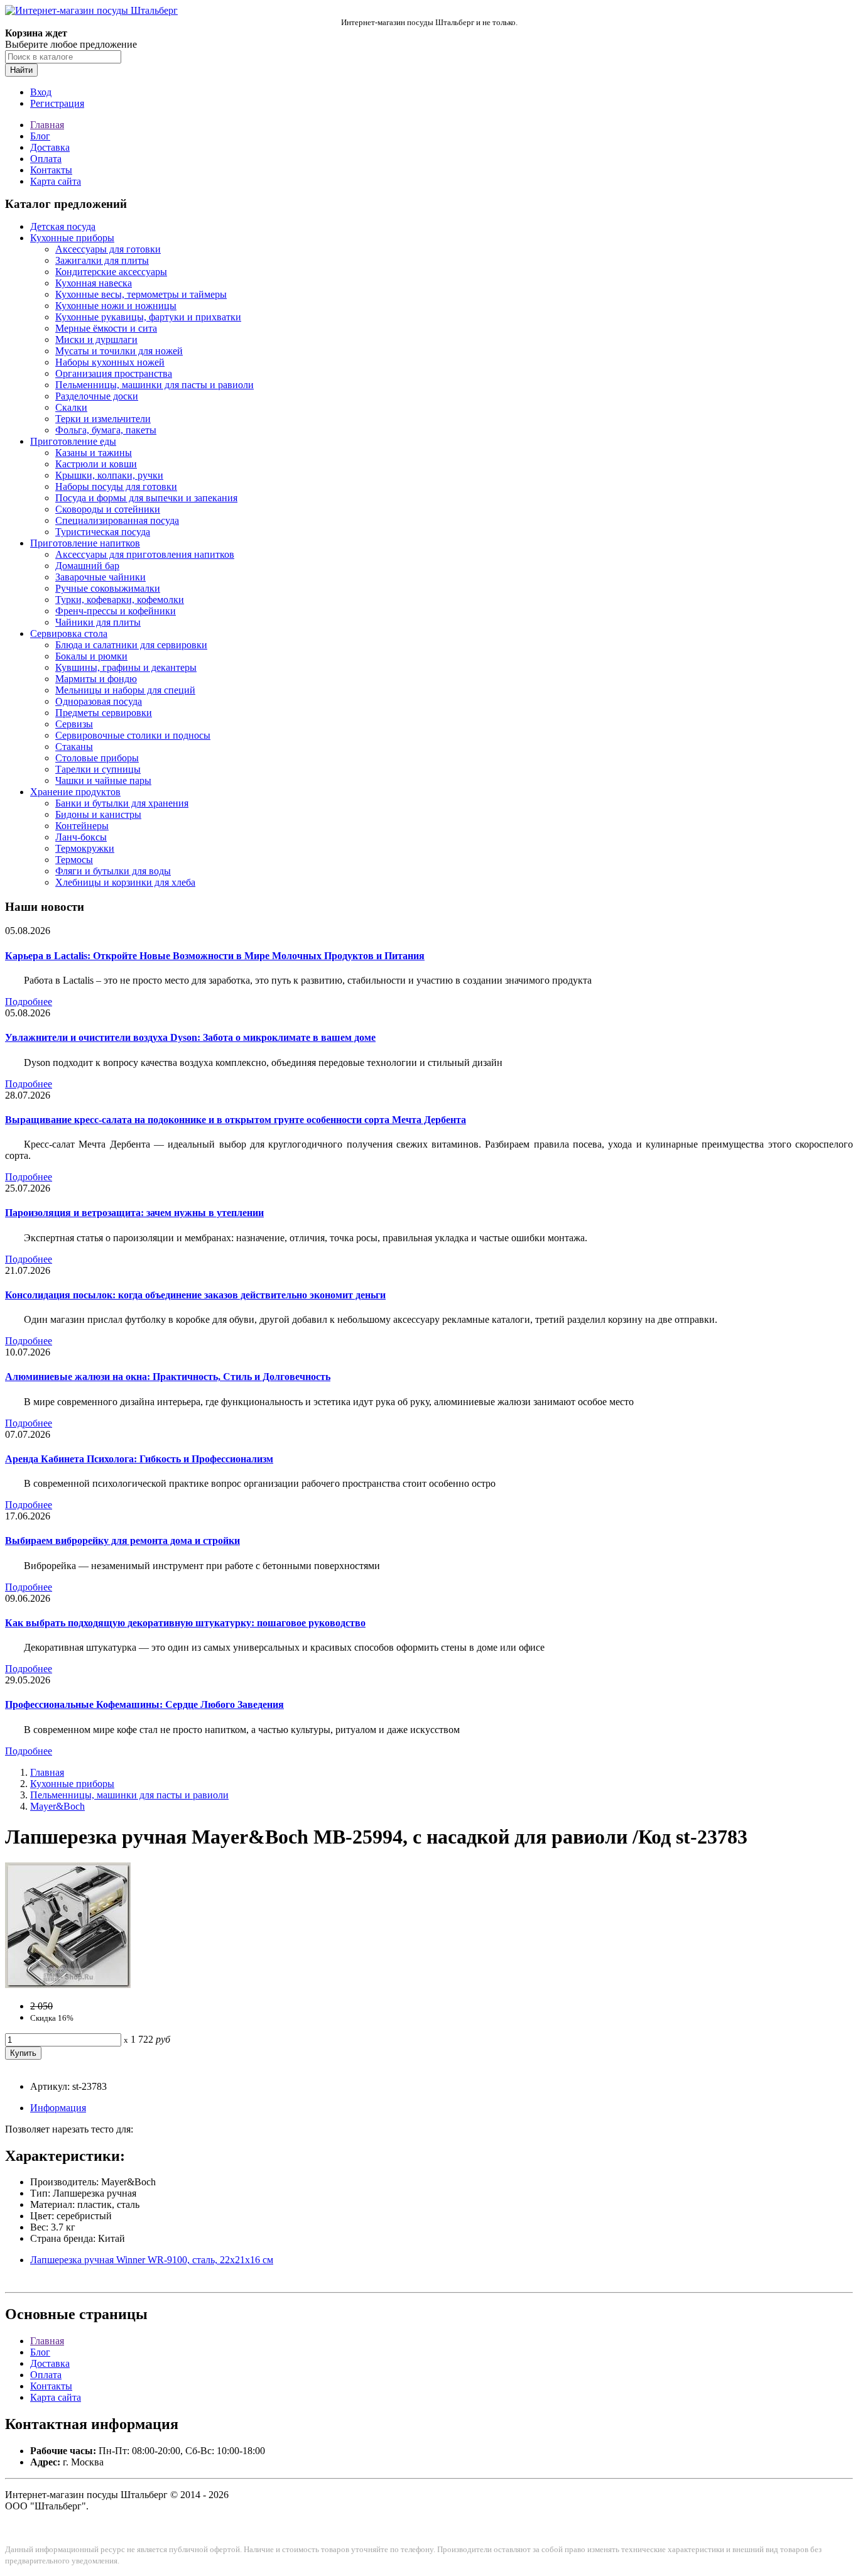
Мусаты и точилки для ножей (119, 351)
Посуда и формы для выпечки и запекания (146, 498)
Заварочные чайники (100, 577)
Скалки (71, 407)
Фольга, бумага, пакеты (106, 430)
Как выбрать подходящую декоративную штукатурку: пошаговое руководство (185, 1623)
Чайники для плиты (98, 622)
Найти (21, 70)
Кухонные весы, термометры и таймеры (141, 294)
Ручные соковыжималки (108, 588)
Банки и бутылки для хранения (122, 803)
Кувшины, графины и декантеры (126, 667)
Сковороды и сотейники (108, 509)
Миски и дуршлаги (96, 340)
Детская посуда (63, 226)
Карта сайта (56, 181)
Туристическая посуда (103, 532)
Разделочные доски (97, 396)
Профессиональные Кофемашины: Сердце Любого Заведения (144, 1704)
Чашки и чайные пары (103, 780)
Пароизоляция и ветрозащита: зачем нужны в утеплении (134, 1213)
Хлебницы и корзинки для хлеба (125, 882)
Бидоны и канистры (98, 814)
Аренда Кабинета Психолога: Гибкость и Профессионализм (139, 1459)
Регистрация (57, 103)
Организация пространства (114, 373)
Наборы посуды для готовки (116, 486)
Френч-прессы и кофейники (116, 611)
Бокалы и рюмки (91, 656)
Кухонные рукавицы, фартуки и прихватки (148, 317)
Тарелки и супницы (98, 769)
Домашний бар (87, 566)
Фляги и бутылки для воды (113, 871)
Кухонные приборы (72, 238)
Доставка (50, 147)
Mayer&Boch (57, 1806)
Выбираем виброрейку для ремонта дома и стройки (122, 1541)
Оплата (46, 159)
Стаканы (74, 747)
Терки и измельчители (103, 419)
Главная (47, 125)
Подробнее (29, 1002)
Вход (41, 92)
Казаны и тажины (94, 453)
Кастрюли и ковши (96, 464)
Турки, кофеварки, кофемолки (120, 600)
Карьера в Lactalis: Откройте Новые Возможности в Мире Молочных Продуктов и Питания (215, 956)
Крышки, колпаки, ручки (109, 475)
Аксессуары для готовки (108, 249)
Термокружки (85, 848)
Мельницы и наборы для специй (125, 690)
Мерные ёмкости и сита (106, 328)
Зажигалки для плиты (102, 260)
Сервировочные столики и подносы (133, 735)
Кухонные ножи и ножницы (116, 306)
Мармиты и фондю (96, 679)
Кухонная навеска (94, 283)
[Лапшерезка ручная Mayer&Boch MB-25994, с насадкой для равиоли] (68, 1985)
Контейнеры (82, 826)
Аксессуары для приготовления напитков (145, 554)
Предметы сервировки (104, 713)
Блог (40, 136)
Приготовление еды (73, 441)
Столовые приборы (97, 758)
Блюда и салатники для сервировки (131, 645)
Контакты (51, 170)
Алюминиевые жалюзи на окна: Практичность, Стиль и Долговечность (168, 1377)
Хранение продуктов (75, 792)
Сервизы (74, 724)
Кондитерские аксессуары (111, 272)
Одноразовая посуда (99, 701)
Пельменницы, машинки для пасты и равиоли (155, 385)
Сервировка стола (69, 633)
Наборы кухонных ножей (110, 362)
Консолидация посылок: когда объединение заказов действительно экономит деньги (195, 1295)
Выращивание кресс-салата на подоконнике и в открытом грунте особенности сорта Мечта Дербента (236, 1120)
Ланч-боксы (81, 837)
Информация (58, 2108)
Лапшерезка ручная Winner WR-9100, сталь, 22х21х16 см (152, 2260)
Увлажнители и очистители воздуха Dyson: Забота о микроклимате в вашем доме (190, 1037)
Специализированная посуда (117, 520)
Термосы (74, 860)
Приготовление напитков (85, 543)
